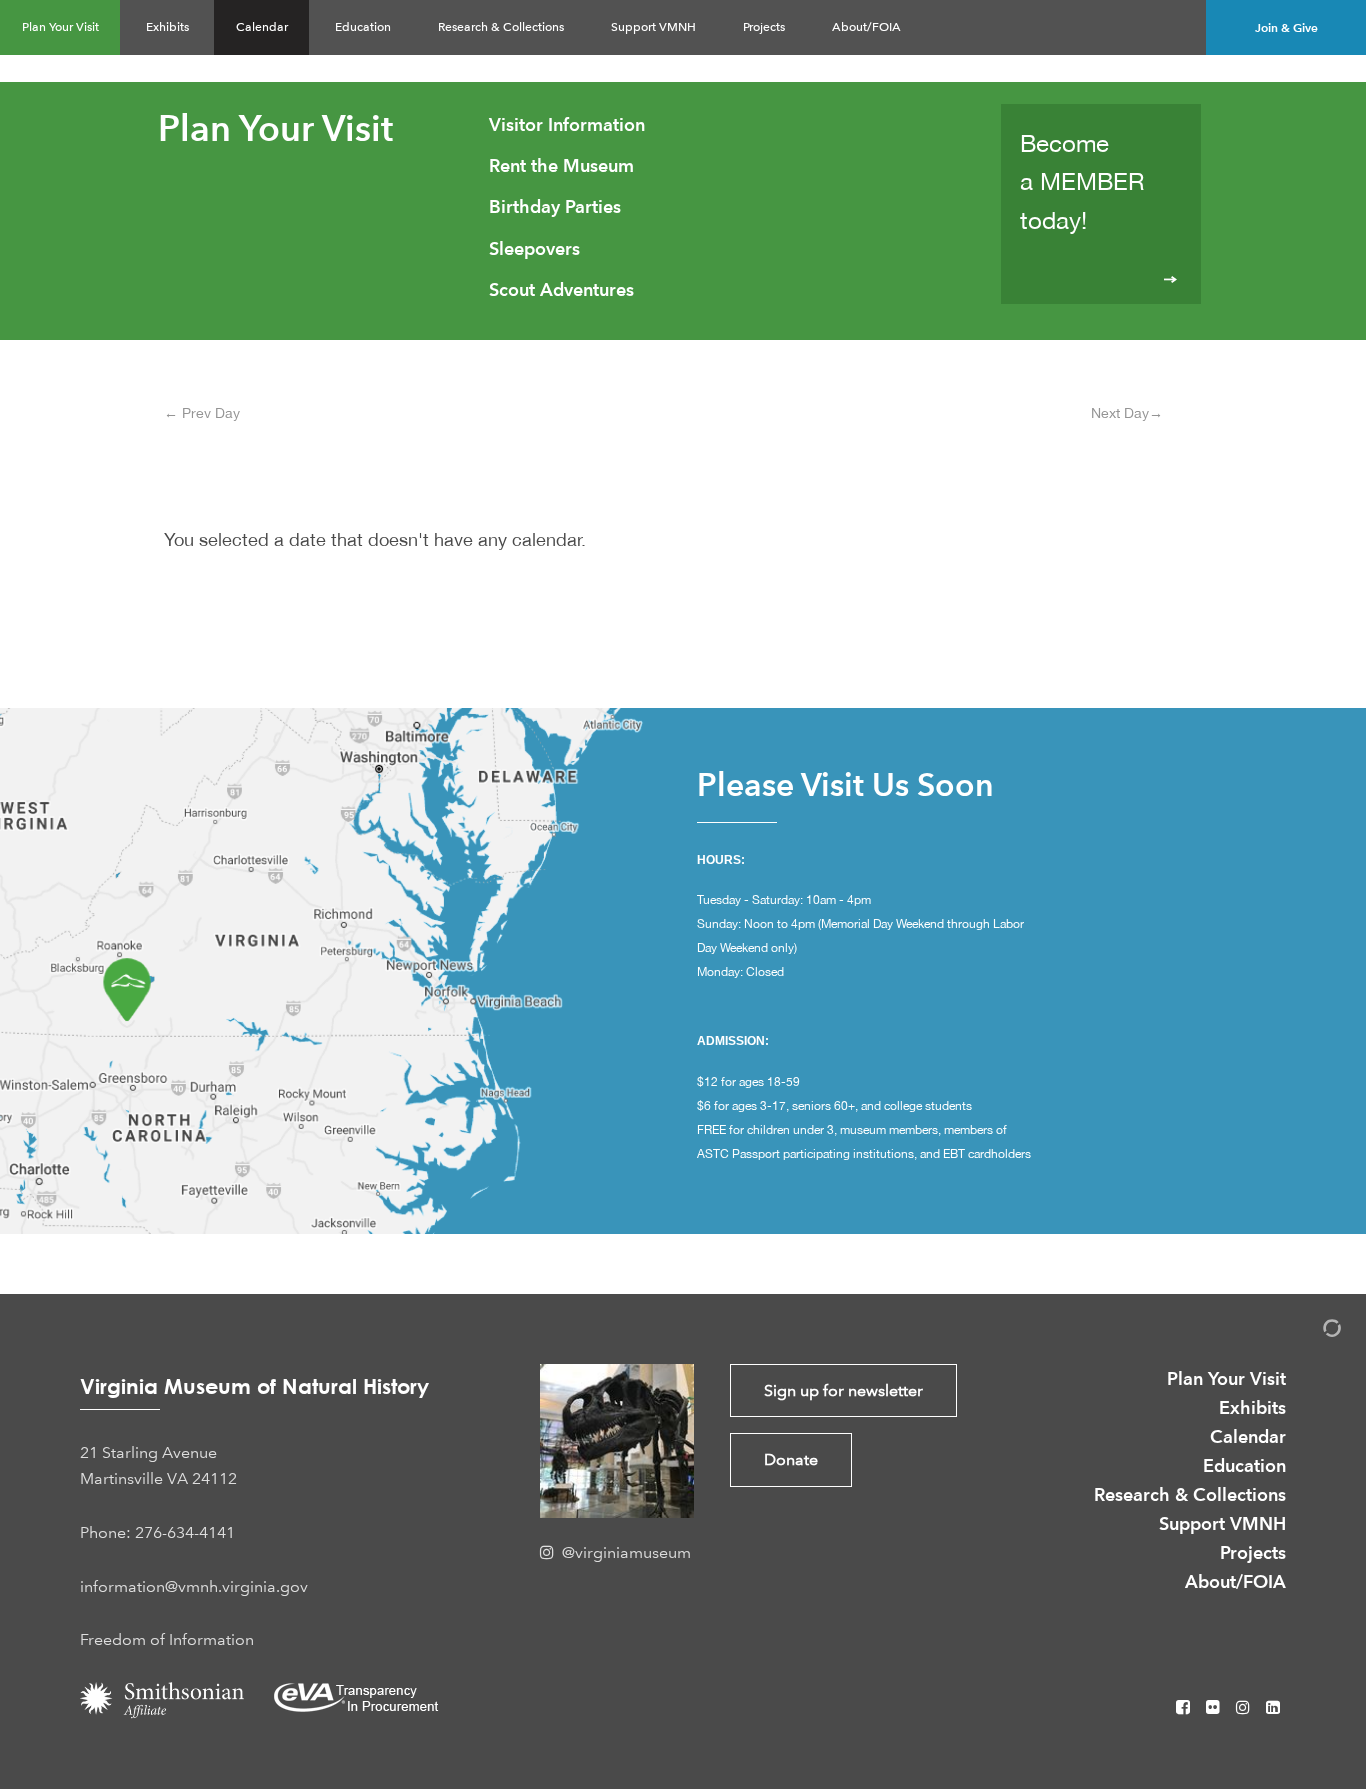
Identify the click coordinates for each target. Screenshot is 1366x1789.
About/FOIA (866, 27)
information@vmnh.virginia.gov (194, 1586)
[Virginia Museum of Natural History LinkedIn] (1273, 1707)
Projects (764, 27)
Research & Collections (501, 27)
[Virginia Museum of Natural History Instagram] (1245, 1707)
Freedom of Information (167, 1639)
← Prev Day (202, 413)
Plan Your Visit (60, 27)
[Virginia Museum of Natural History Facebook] (1185, 1707)
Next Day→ (1127, 413)
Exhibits (167, 27)
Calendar (262, 27)
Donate (791, 1459)
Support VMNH (653, 27)
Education (363, 27)
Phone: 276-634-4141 (157, 1532)
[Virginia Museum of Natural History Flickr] (1215, 1707)
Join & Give (1286, 27)
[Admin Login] (1311, 1331)
